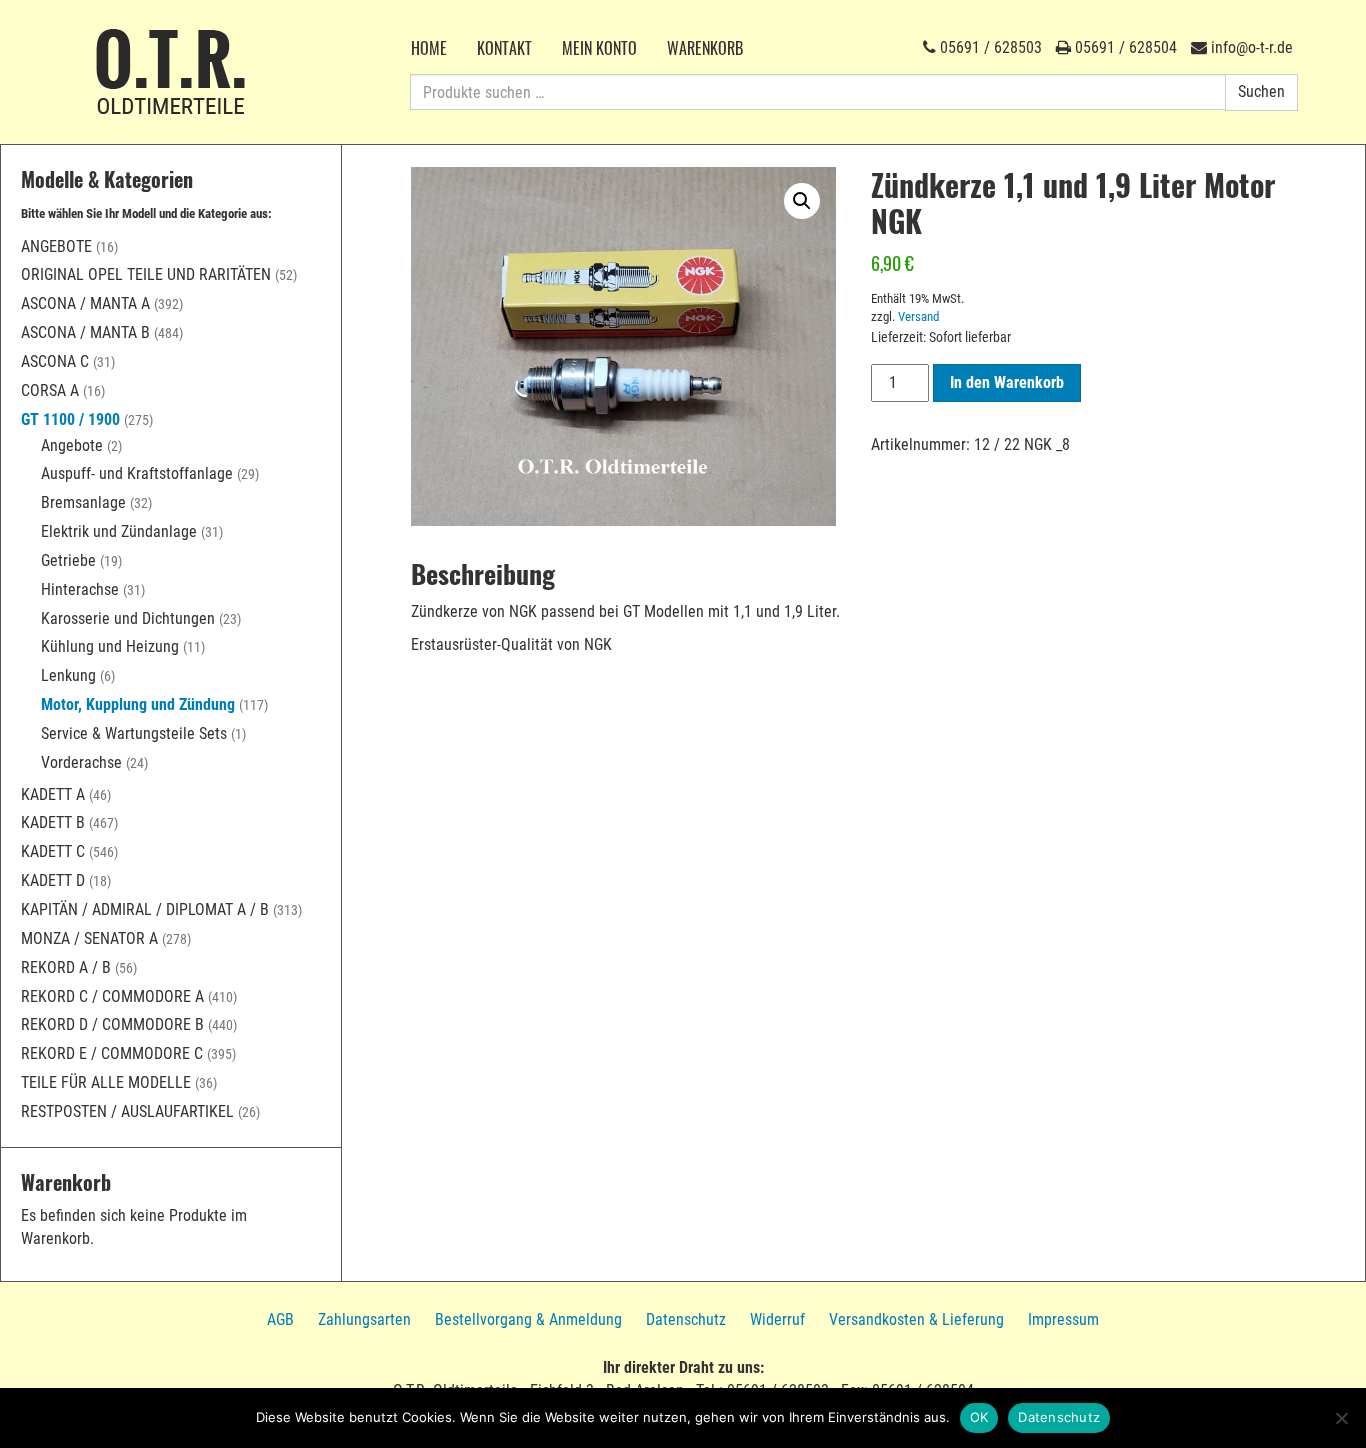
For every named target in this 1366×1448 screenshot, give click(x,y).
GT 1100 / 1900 (70, 419)
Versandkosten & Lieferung (916, 1319)
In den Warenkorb (1007, 382)
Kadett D (53, 880)
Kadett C (53, 851)
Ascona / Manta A (85, 303)
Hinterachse (80, 589)
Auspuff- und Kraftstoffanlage (137, 473)
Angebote (56, 246)
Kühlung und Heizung (110, 646)
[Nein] (1341, 1418)
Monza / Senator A (89, 938)
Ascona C (55, 361)
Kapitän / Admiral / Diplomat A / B (145, 909)
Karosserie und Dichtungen (128, 618)
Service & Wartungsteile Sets (134, 733)
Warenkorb (705, 48)
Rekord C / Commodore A (112, 996)
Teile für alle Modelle (106, 1082)
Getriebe (68, 560)
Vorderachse (81, 762)
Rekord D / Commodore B (112, 1024)
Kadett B (53, 822)
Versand (918, 316)
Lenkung (68, 675)
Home (429, 48)
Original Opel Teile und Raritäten (146, 274)
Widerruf (777, 1319)
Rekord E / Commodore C (112, 1053)
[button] (802, 201)
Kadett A (53, 794)
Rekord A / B (66, 967)
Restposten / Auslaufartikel (127, 1111)
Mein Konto (599, 48)
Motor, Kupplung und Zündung (138, 704)
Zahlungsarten (364, 1319)
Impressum (1063, 1319)
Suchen (1261, 91)
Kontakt (504, 48)
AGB (280, 1319)
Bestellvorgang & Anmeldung (528, 1319)
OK (979, 1417)
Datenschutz (686, 1319)
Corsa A (50, 390)
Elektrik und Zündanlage (119, 531)
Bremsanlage (83, 502)
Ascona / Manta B (85, 332)
